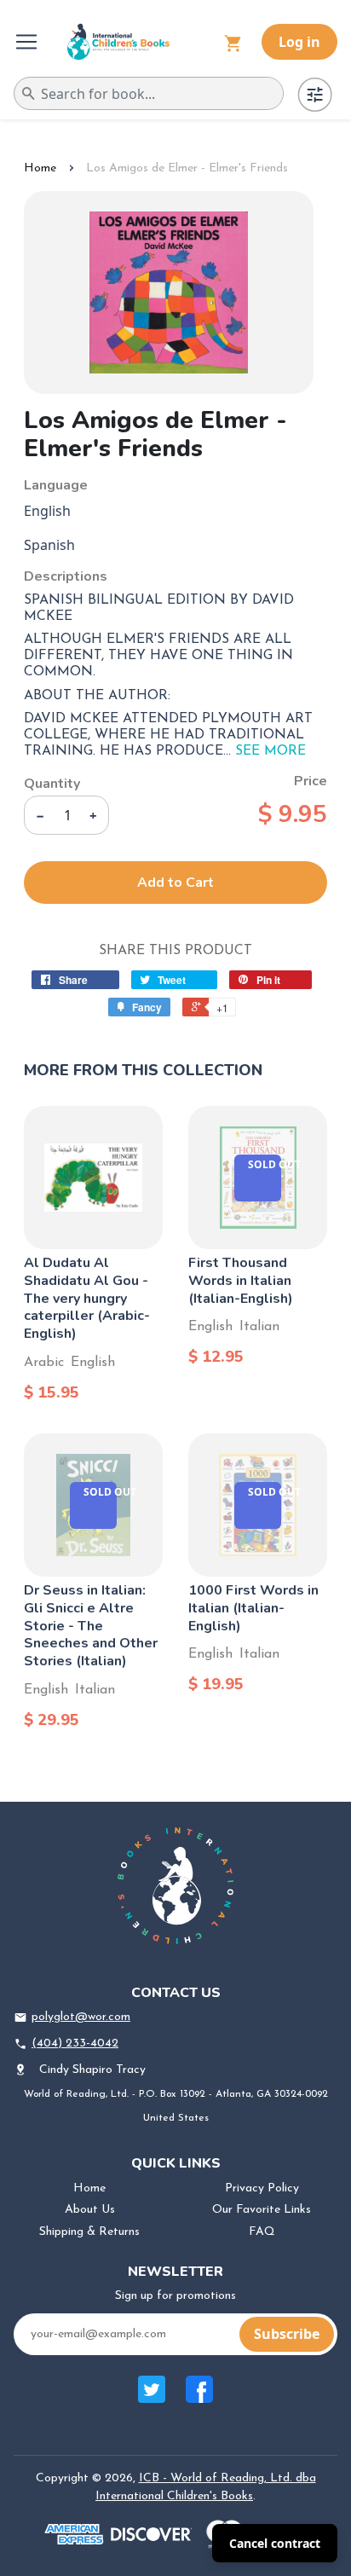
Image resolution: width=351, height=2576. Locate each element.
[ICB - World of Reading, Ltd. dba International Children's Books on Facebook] (199, 2398)
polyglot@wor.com (81, 2017)
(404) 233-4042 (75, 2043)
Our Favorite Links (262, 2210)
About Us (90, 2210)
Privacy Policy (262, 2188)
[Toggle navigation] (28, 42)
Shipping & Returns (89, 2232)
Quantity (52, 784)
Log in (299, 42)
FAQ (262, 2232)
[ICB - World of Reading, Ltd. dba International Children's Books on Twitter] (152, 2398)
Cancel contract (275, 2543)
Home (40, 168)
